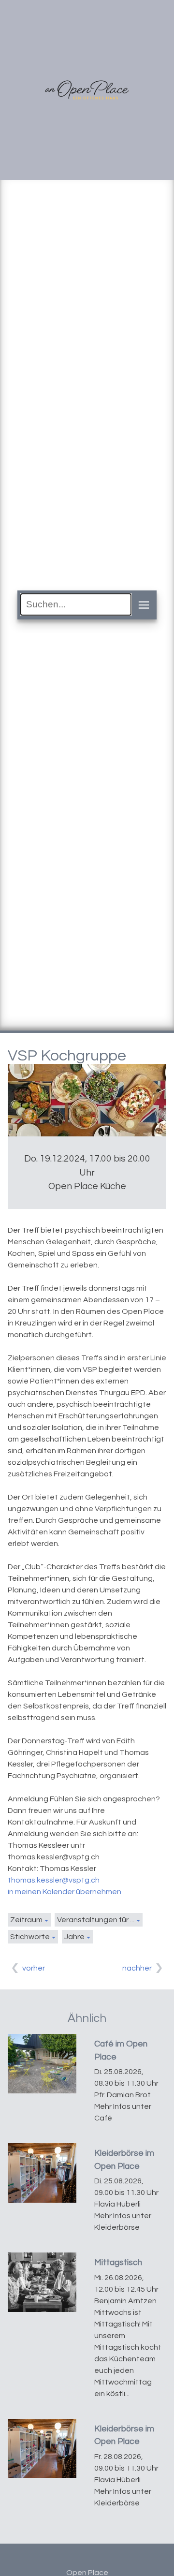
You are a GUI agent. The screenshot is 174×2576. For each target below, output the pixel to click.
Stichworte (30, 1937)
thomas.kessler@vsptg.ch (54, 1880)
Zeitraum (26, 1920)
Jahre (74, 1937)
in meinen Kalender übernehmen (65, 1892)
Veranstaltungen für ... (96, 1920)
